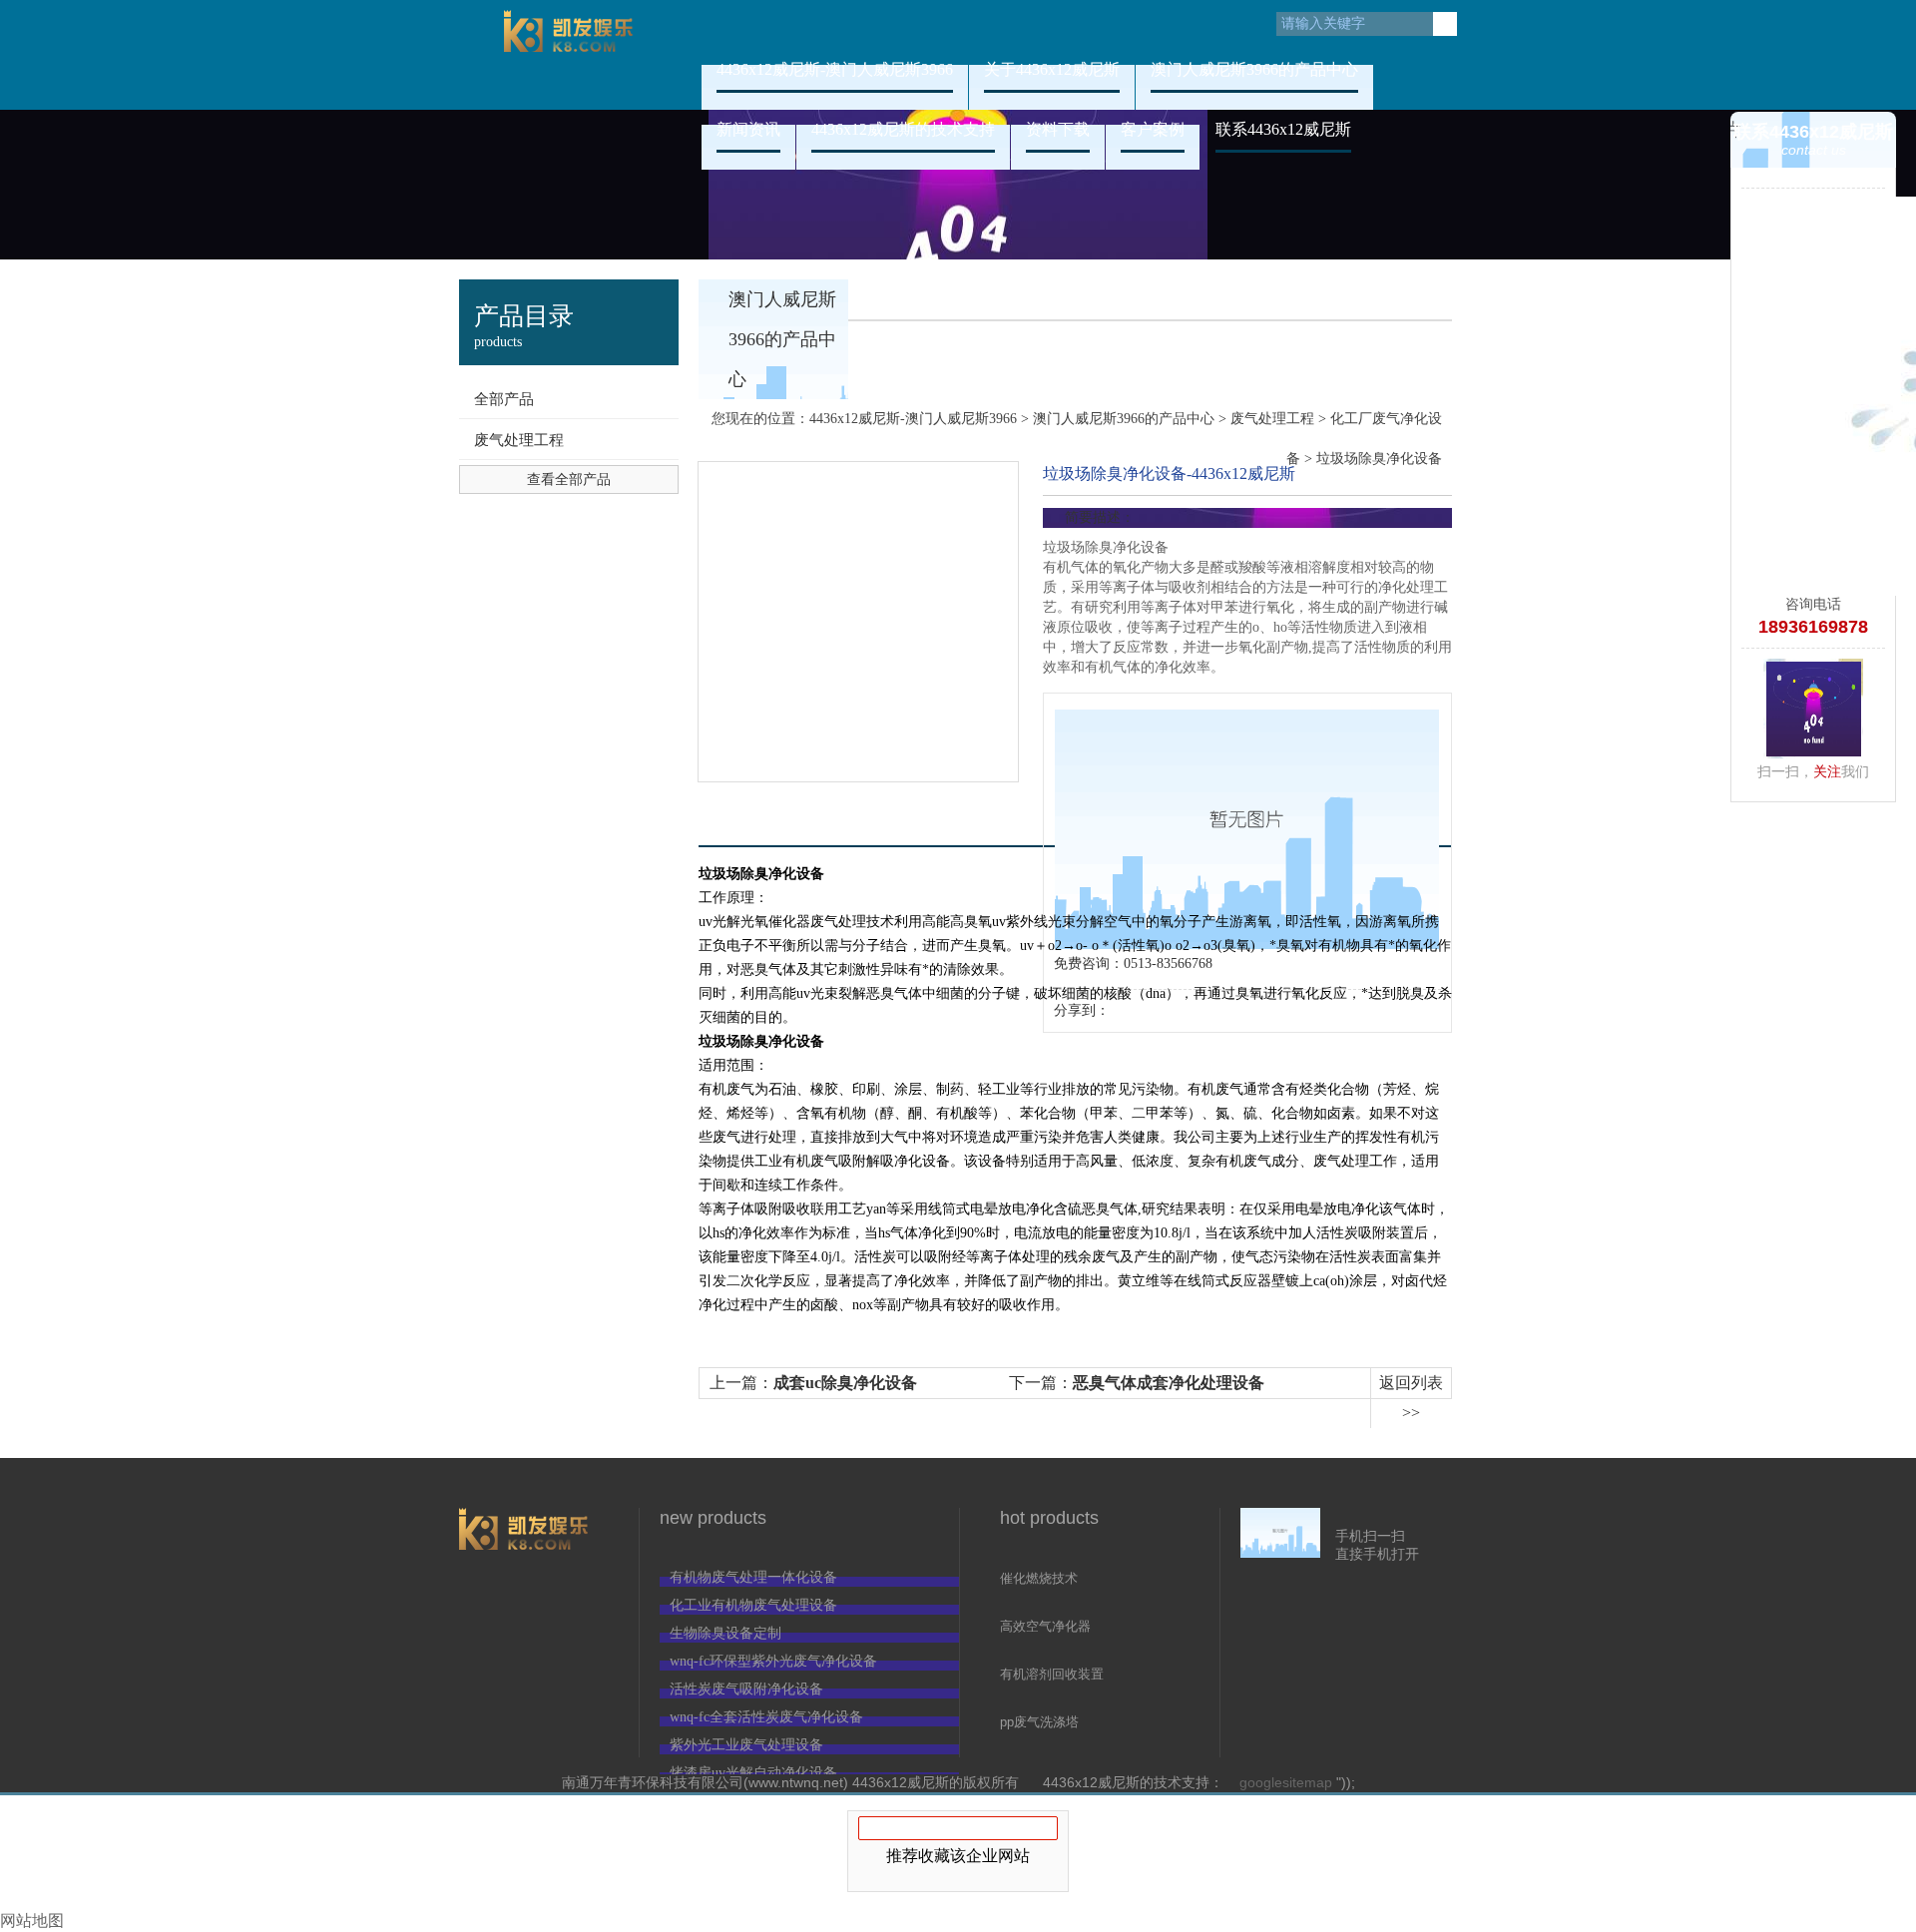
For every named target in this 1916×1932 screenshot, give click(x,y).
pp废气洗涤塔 (1039, 1722)
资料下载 (1058, 129)
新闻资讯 (748, 129)
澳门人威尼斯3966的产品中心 (1254, 69)
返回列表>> (1411, 1398)
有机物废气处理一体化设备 (753, 1577)
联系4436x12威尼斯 (1283, 129)
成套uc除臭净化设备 (845, 1383)
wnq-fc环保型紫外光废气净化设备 (773, 1661)
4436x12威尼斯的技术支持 (903, 129)
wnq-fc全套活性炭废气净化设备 (766, 1717)
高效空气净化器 (1045, 1626)
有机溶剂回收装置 (1052, 1674)
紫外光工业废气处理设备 (746, 1745)
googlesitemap (1286, 1782)
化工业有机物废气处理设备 (753, 1605)
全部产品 (504, 399)
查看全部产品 (569, 480)
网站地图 (32, 1921)
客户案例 (1153, 129)
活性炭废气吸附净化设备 (746, 1689)
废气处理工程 (519, 440)
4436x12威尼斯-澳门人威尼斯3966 (569, 55)
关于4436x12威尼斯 (1052, 69)
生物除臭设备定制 (725, 1633)
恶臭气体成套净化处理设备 (1169, 1383)
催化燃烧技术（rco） (1039, 1580)
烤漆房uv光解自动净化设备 (753, 1773)
